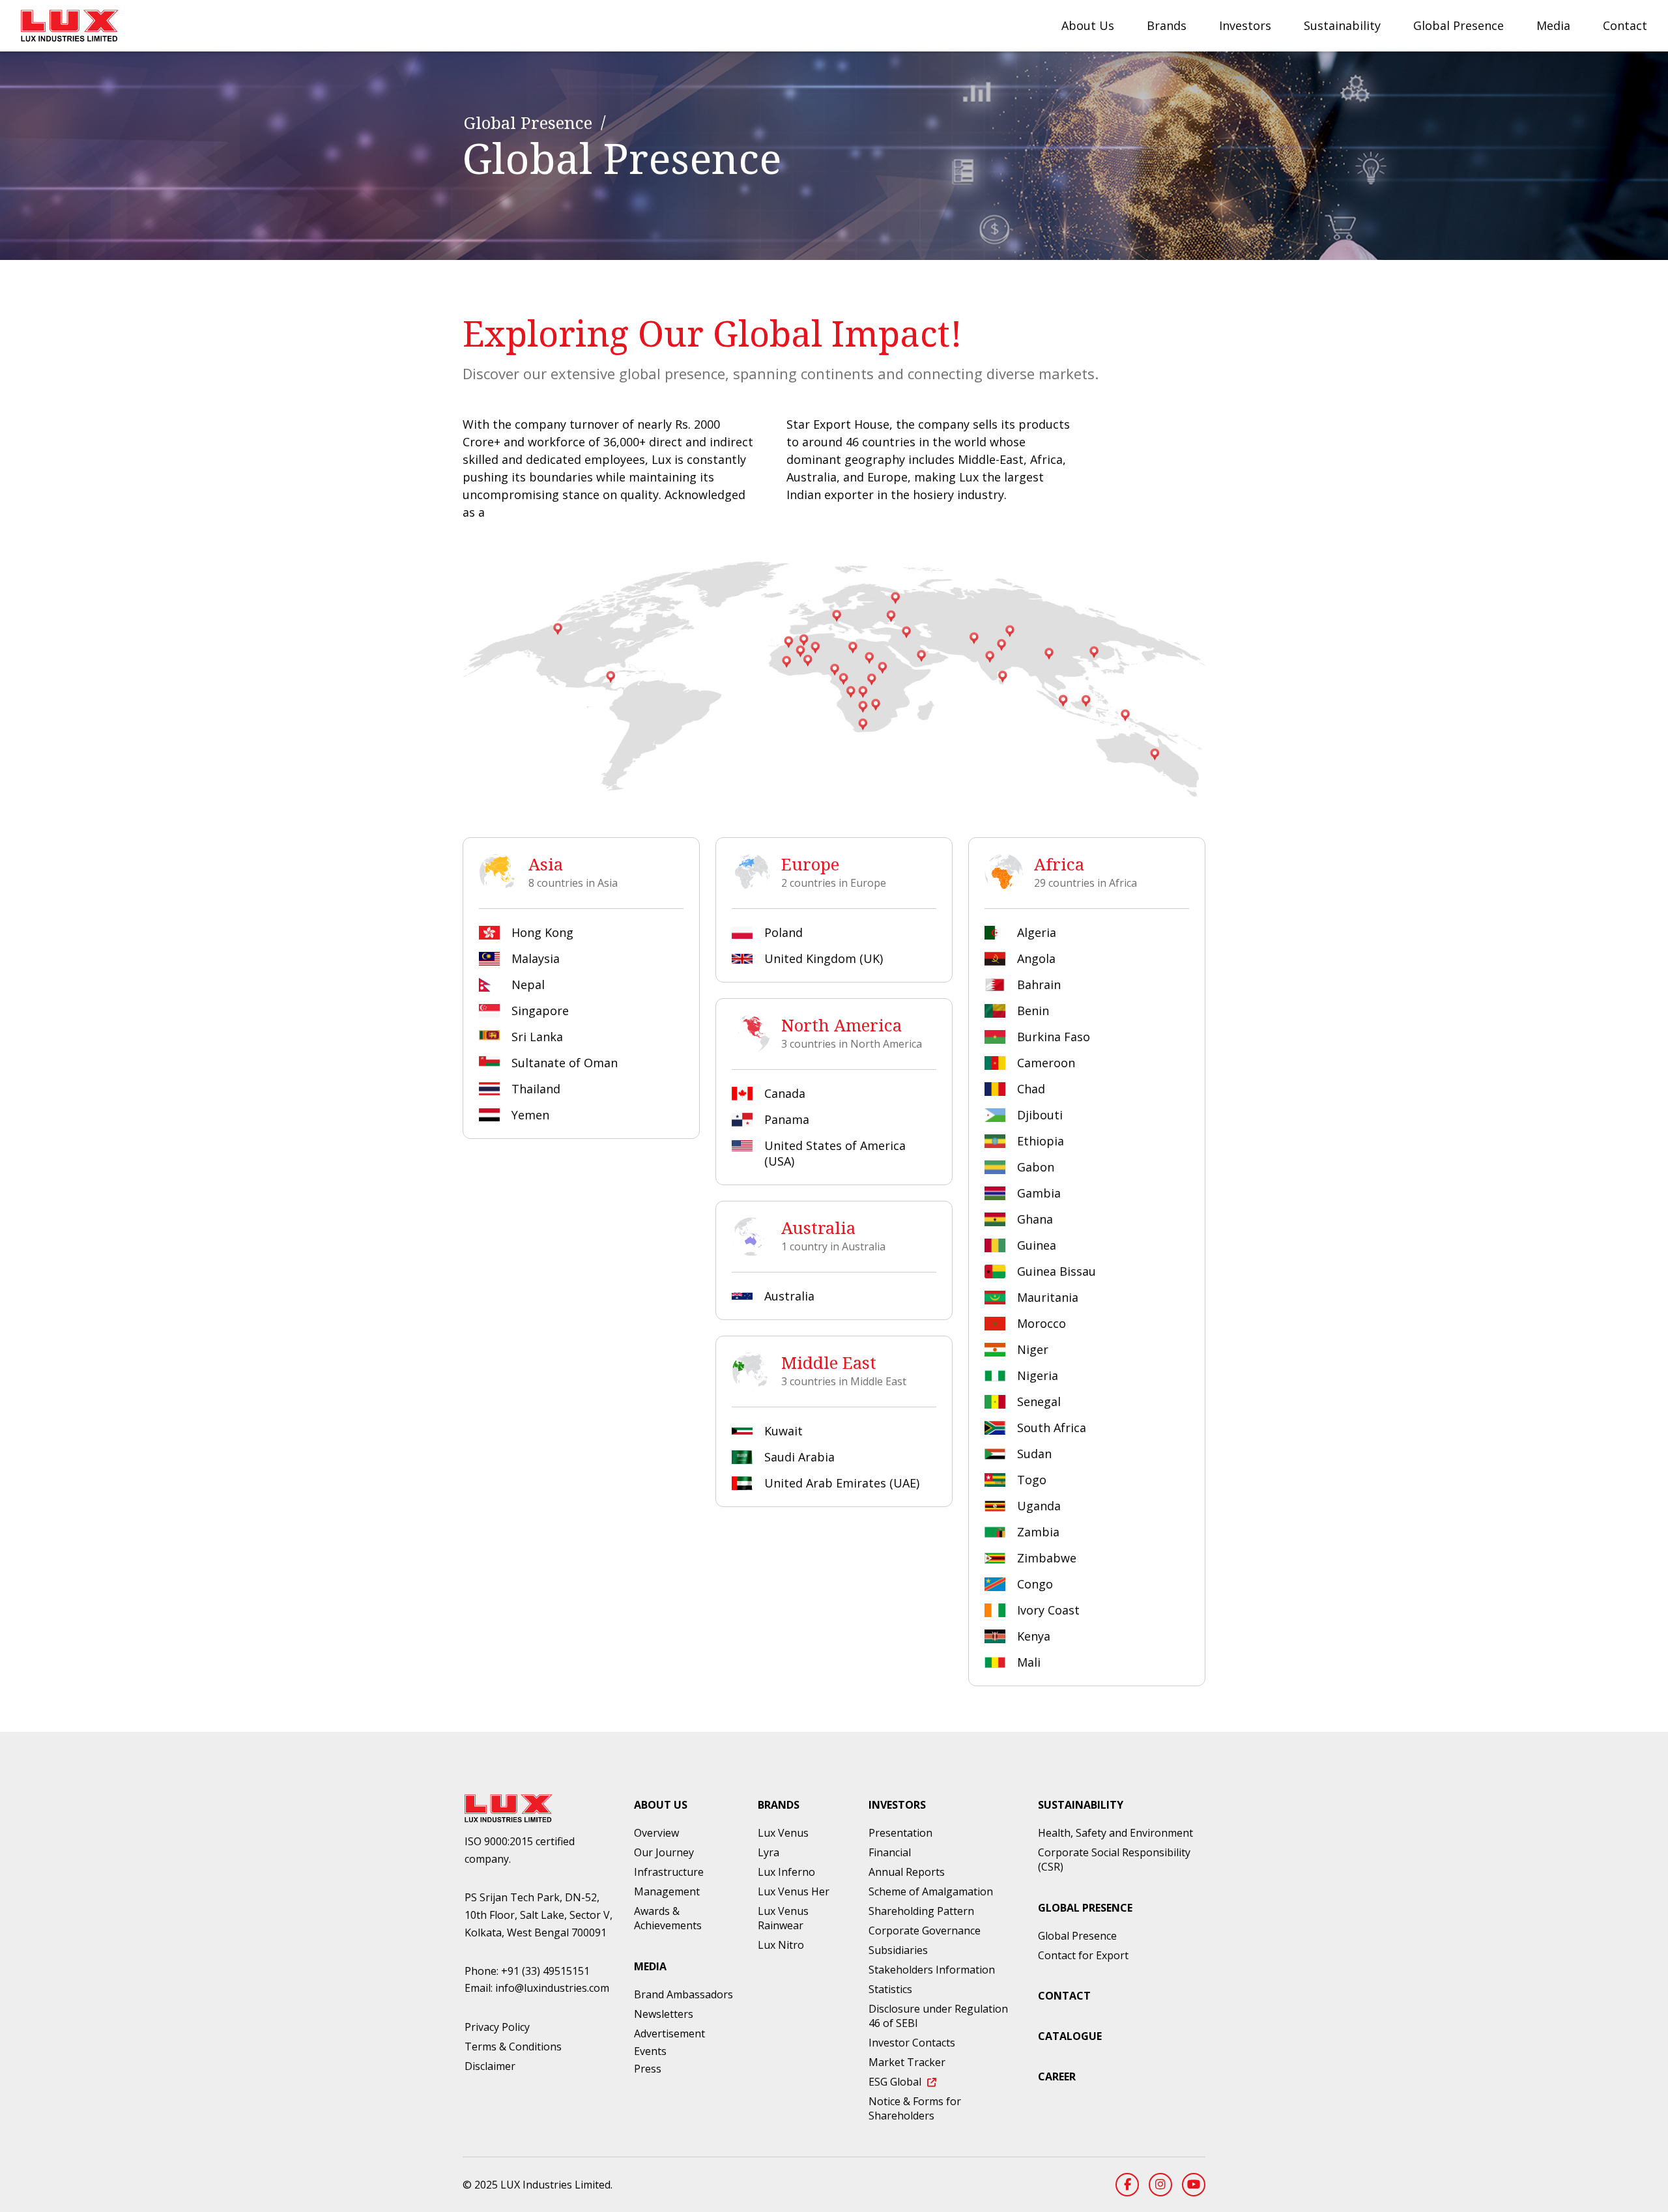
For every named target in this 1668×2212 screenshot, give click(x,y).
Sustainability (1342, 25)
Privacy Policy (497, 2027)
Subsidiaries (898, 1950)
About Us (1088, 25)
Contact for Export (1083, 1955)
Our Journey (664, 1852)
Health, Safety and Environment (1115, 1833)
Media (1553, 25)
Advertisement (669, 2033)
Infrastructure (669, 1872)
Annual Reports (907, 1872)
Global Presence (1459, 25)
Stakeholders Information (932, 1970)
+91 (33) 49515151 (545, 1971)
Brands (1167, 25)
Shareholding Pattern (921, 1911)
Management (667, 1891)
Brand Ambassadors (683, 1994)
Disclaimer (490, 2066)
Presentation (900, 1833)
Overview (656, 1833)
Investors (1245, 25)
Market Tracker (907, 2062)
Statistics (890, 1989)
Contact (1625, 25)
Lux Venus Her (794, 1891)
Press (648, 2069)
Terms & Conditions (513, 2047)
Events (650, 2051)
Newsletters (664, 2014)
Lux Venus (783, 1833)
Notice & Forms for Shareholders (915, 2108)
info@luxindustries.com (552, 1988)
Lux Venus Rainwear (783, 1918)
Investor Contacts (912, 2043)
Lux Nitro (781, 1945)
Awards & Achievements (668, 1918)
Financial (890, 1852)
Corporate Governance (925, 1931)
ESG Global (896, 2082)
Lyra (769, 1852)
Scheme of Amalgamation (931, 1891)
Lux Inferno (786, 1872)
